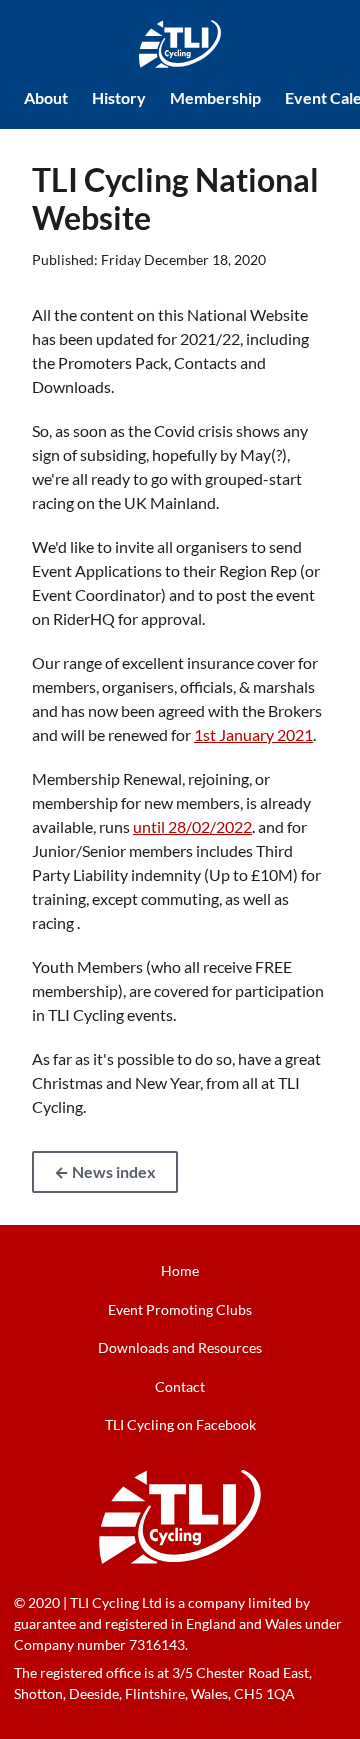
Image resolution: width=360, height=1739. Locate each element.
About (46, 97)
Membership (215, 97)
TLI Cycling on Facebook (180, 1424)
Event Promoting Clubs (180, 1309)
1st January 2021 (253, 734)
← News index (105, 1171)
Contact (180, 1386)
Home (180, 1270)
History (119, 97)
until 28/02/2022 (192, 826)
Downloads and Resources (180, 1347)
